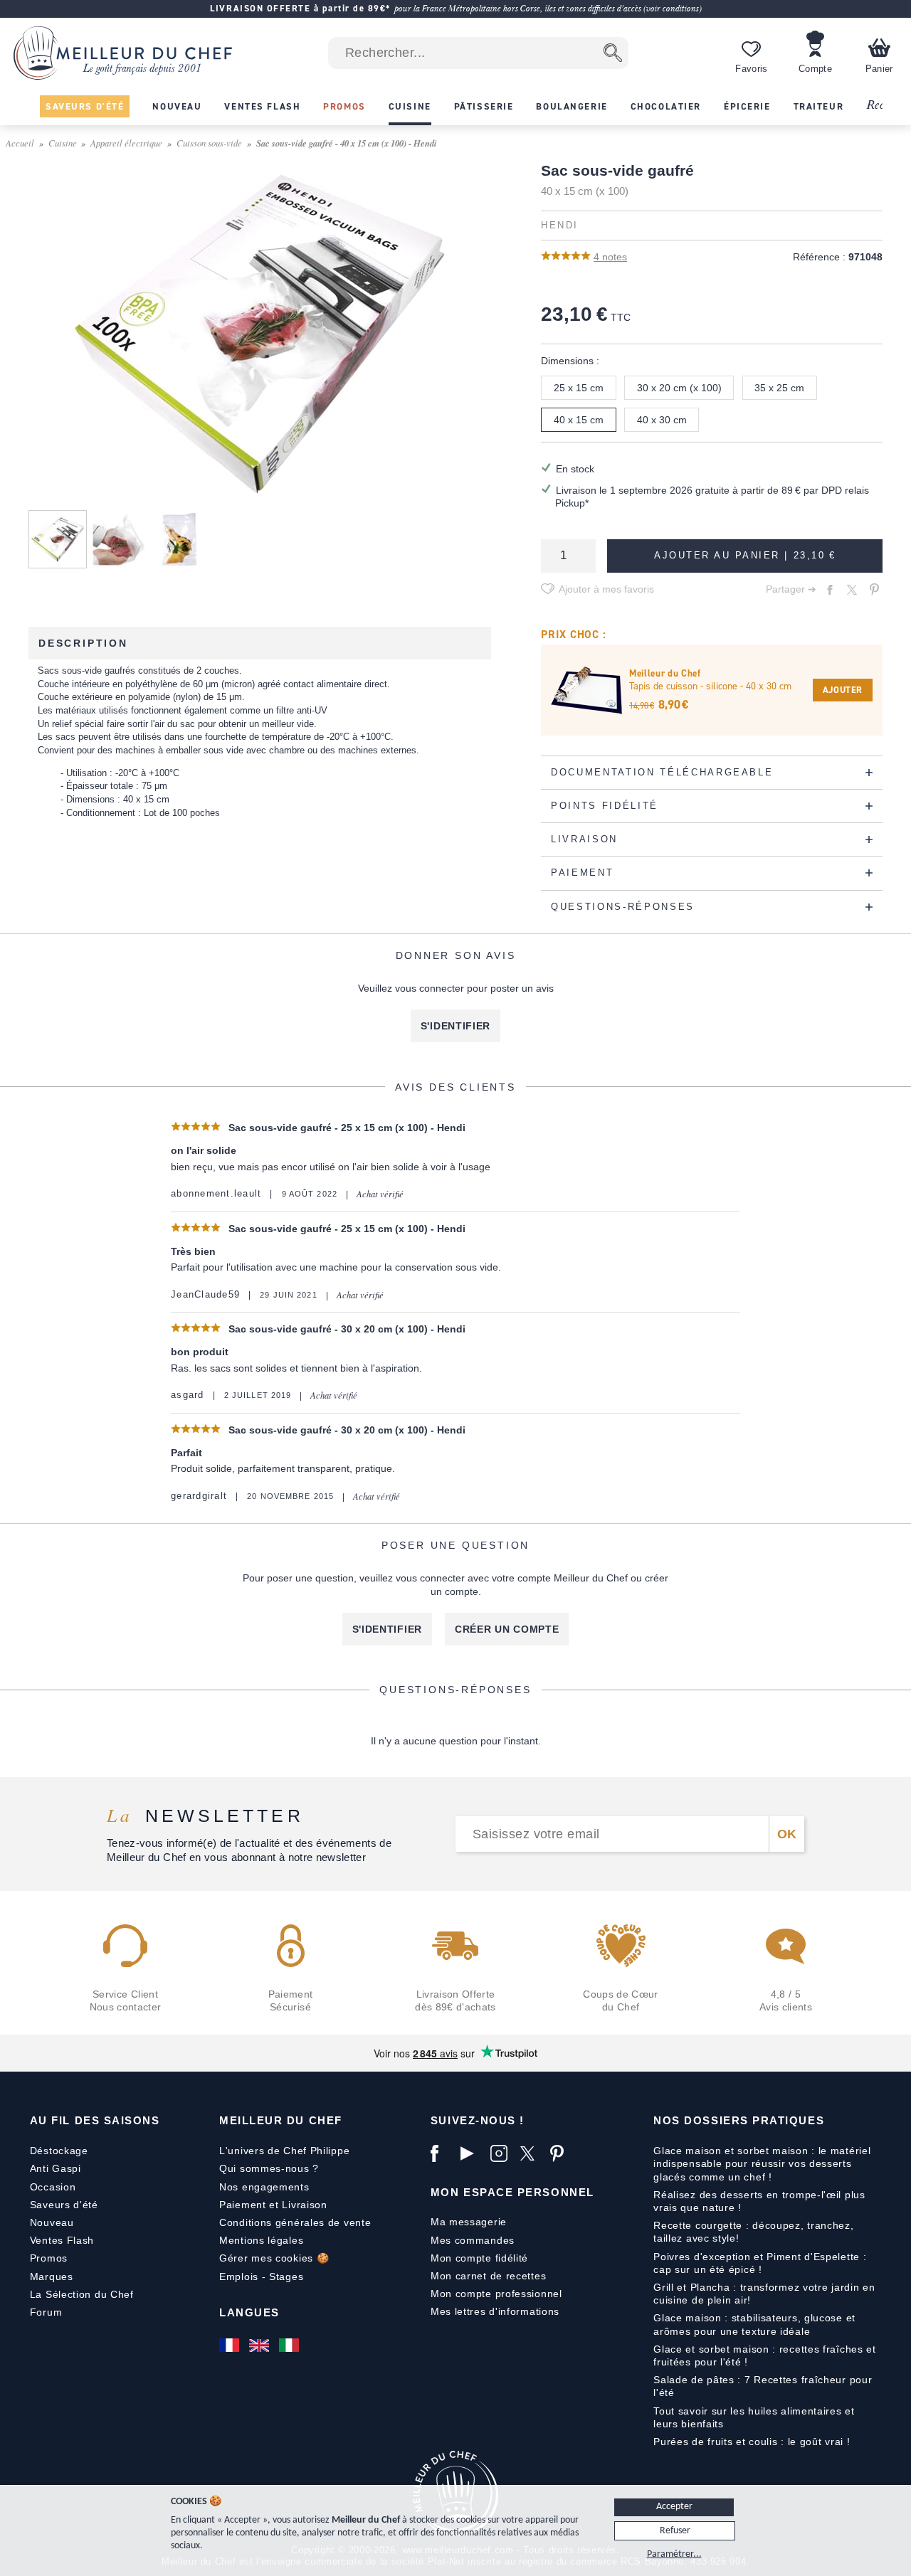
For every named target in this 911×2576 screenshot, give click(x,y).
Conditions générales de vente (295, 2222)
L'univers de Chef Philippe (284, 2151)
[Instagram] (502, 2153)
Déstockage (59, 2151)
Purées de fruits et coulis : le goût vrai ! (752, 2442)
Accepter (674, 2507)
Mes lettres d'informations (495, 2311)
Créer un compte (507, 1629)
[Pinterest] (562, 2153)
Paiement (243, 2205)
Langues (249, 2312)
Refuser (675, 2531)
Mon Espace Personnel (512, 2192)
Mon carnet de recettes (488, 2276)
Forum (46, 2312)
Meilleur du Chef (281, 2120)
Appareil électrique (126, 143)
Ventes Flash (62, 2240)
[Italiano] (290, 2345)
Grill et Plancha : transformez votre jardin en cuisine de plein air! (764, 2294)
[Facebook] (442, 2153)
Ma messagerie (469, 2222)
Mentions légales (261, 2240)
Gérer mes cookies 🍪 (274, 2258)
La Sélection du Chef (82, 2294)
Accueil (20, 143)
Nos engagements (264, 2187)
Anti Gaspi (56, 2168)
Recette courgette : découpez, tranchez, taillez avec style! (753, 2232)
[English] (260, 2345)
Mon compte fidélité (479, 2258)
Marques (52, 2276)
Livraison (304, 2205)
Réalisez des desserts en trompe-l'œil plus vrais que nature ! (759, 2201)
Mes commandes (473, 2240)
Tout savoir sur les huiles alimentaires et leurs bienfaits (754, 2417)
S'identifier (455, 1026)
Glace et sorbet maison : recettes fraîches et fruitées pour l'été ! (765, 2355)
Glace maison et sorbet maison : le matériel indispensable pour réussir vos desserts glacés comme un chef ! (762, 2163)
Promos (49, 2258)
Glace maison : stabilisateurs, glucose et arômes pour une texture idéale (754, 2324)
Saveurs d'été (64, 2205)
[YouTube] (472, 2153)
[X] (532, 2153)
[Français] (231, 2345)
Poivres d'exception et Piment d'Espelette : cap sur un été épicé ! (760, 2263)
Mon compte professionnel (496, 2294)
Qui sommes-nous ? (269, 2168)
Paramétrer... (674, 2554)
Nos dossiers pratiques (739, 2120)
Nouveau (52, 2222)
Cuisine (63, 143)
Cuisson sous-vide (209, 143)
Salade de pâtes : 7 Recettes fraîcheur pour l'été (763, 2386)
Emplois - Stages (261, 2276)
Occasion (53, 2187)
